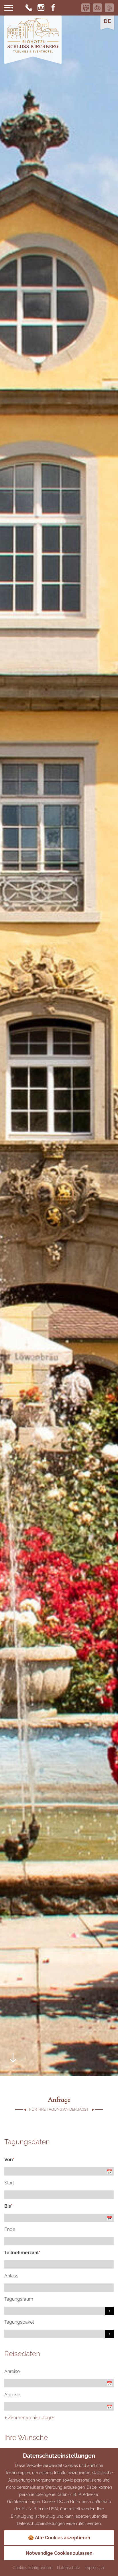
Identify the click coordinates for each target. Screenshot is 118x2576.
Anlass (11, 2276)
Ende (10, 2229)
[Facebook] (53, 8)
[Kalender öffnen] (110, 2172)
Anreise (12, 2371)
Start (9, 2183)
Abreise (12, 2395)
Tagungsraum (19, 2299)
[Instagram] (41, 8)
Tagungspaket (19, 2322)
